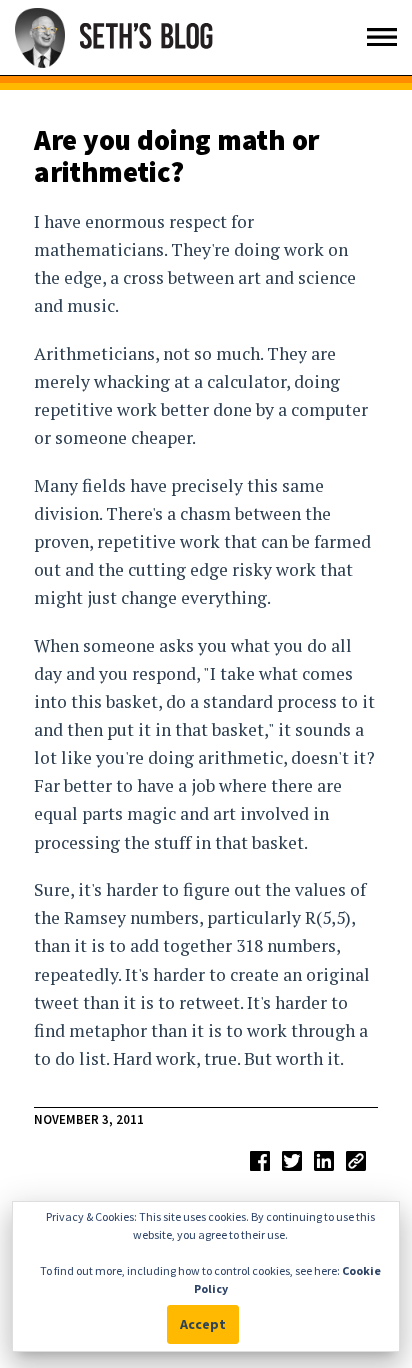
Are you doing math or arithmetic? (176, 156)
